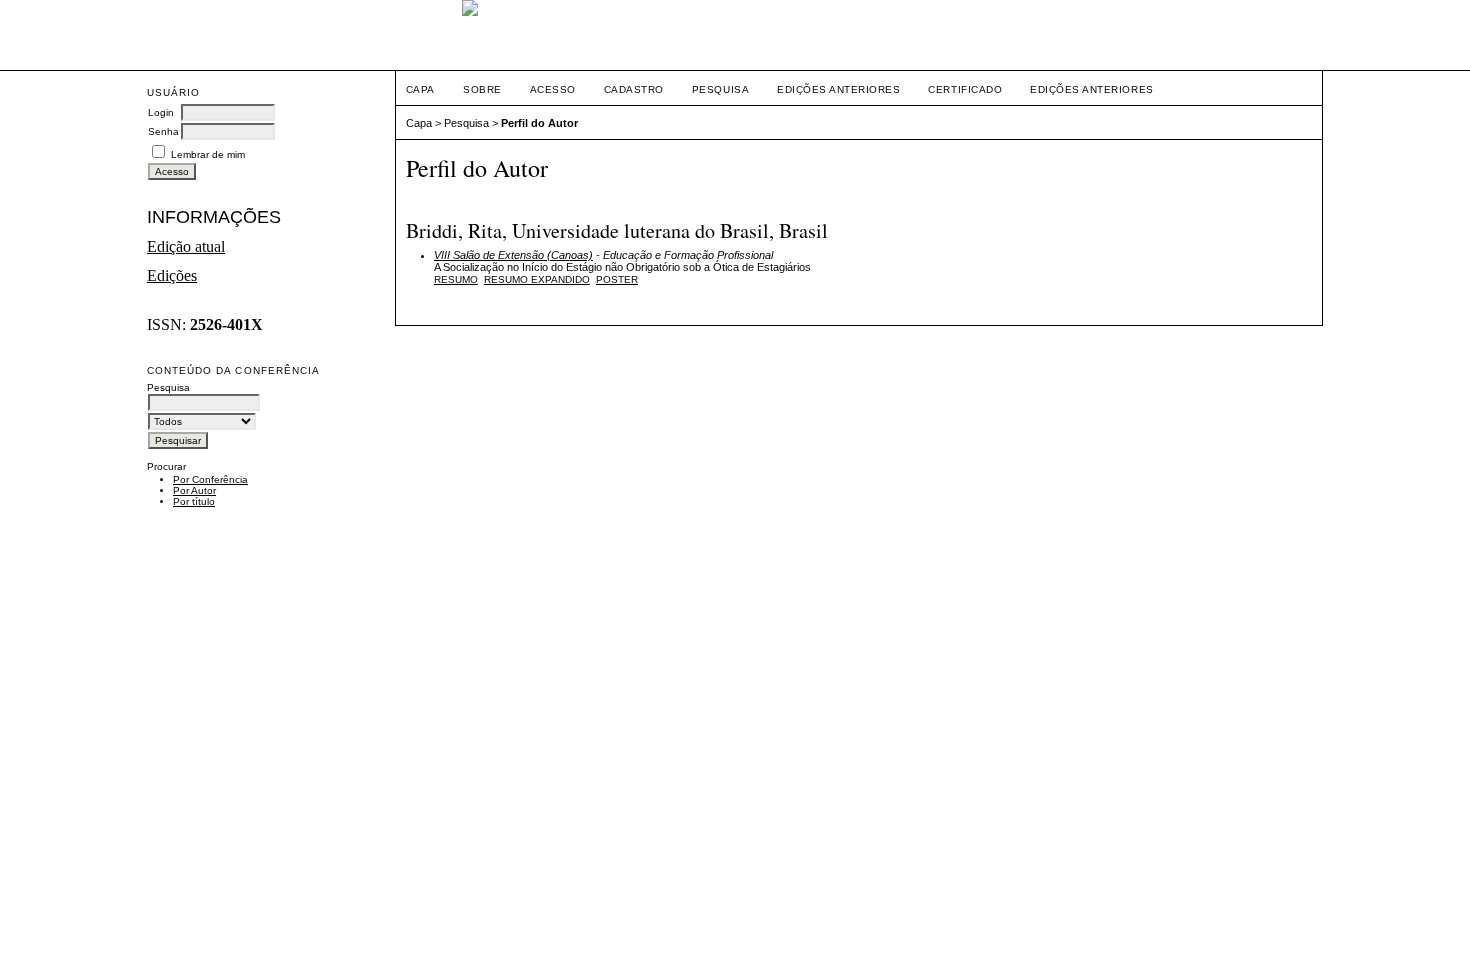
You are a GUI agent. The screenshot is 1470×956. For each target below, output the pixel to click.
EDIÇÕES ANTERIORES (1091, 89)
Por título (194, 501)
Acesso (553, 89)
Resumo (456, 279)
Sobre (482, 89)
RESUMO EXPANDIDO (537, 279)
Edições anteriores (838, 89)
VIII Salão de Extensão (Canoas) (513, 255)
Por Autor (194, 490)
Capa (420, 89)
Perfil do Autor (539, 123)
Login (161, 112)
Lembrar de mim (208, 154)
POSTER (617, 279)
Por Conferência (210, 479)
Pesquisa (720, 89)
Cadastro (634, 89)
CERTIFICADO (965, 89)
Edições (172, 275)
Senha (163, 131)
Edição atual (186, 246)
